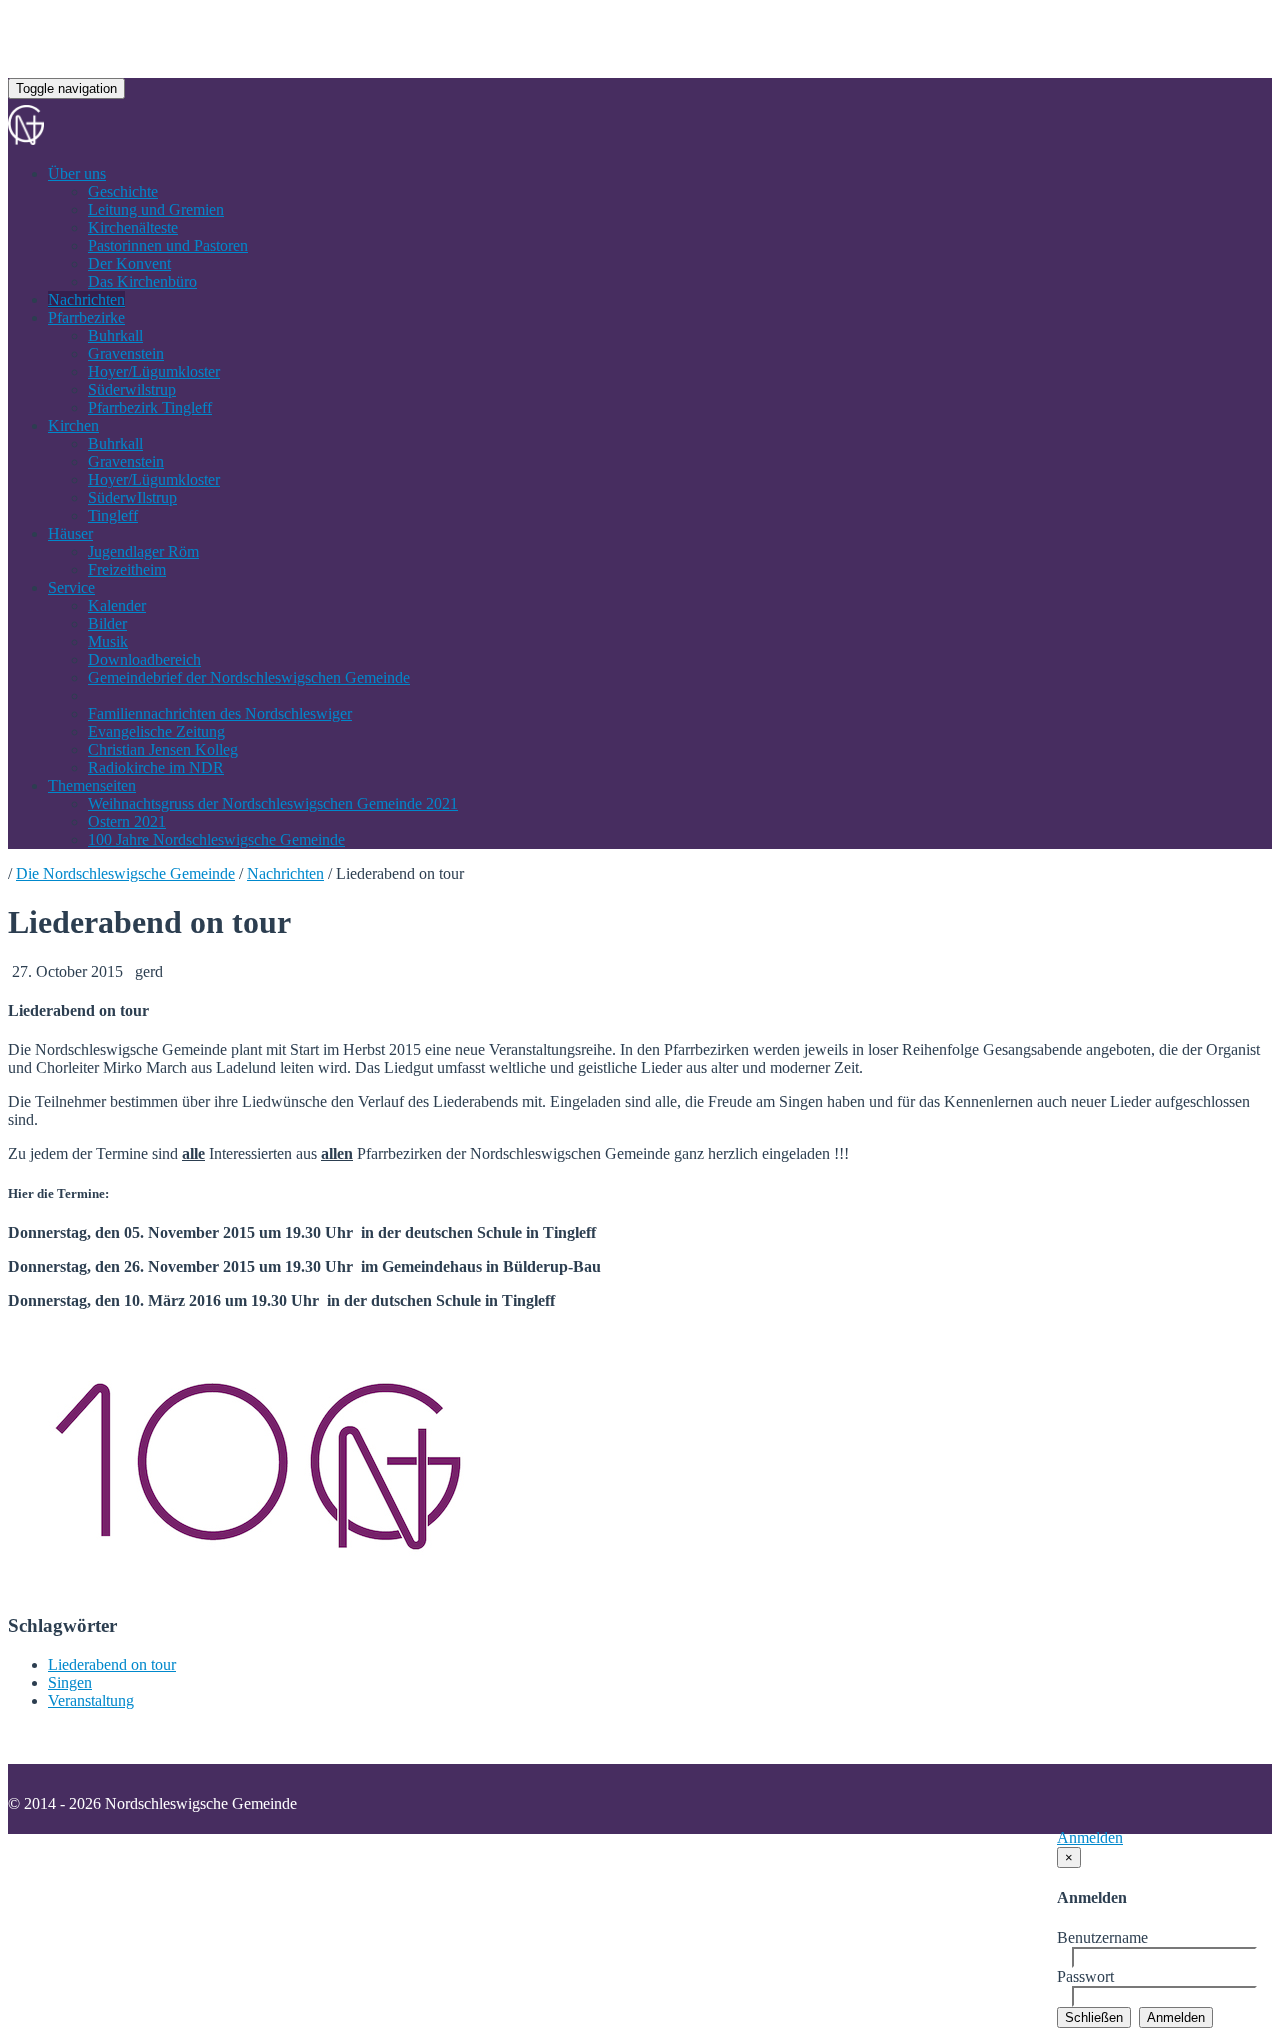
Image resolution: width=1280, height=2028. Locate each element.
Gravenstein (126, 353)
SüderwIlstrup (132, 497)
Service (71, 587)
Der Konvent (129, 263)
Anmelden (1090, 1837)
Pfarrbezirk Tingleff (150, 407)
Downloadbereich (144, 659)
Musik (108, 641)
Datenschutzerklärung (245, 1853)
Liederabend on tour (112, 1664)
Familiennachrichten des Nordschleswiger (220, 713)
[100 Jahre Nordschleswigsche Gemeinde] (258, 1587)
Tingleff (113, 515)
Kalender (117, 605)
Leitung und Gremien (156, 209)
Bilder (107, 623)
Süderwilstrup (132, 389)
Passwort (1085, 1976)
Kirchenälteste (133, 227)
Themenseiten (92, 785)
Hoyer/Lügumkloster (154, 371)
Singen (70, 1682)
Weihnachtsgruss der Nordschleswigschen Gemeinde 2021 (273, 803)
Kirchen (73, 425)
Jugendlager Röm (143, 551)
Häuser (70, 533)
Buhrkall (115, 335)
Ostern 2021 (127, 821)
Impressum (117, 1853)
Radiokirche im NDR (156, 767)
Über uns (77, 173)
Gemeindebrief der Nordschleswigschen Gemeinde (249, 677)
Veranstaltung (91, 1700)
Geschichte (123, 191)
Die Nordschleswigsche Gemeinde (125, 873)
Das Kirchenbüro (142, 281)
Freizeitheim (127, 569)
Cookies (364, 1853)
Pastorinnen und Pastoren (168, 245)
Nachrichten (86, 299)
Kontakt (33, 1853)
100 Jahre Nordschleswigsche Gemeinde (216, 839)
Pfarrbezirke (86, 317)
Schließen (1094, 2017)
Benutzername (1102, 1937)
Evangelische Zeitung (156, 731)
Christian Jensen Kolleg (163, 749)
